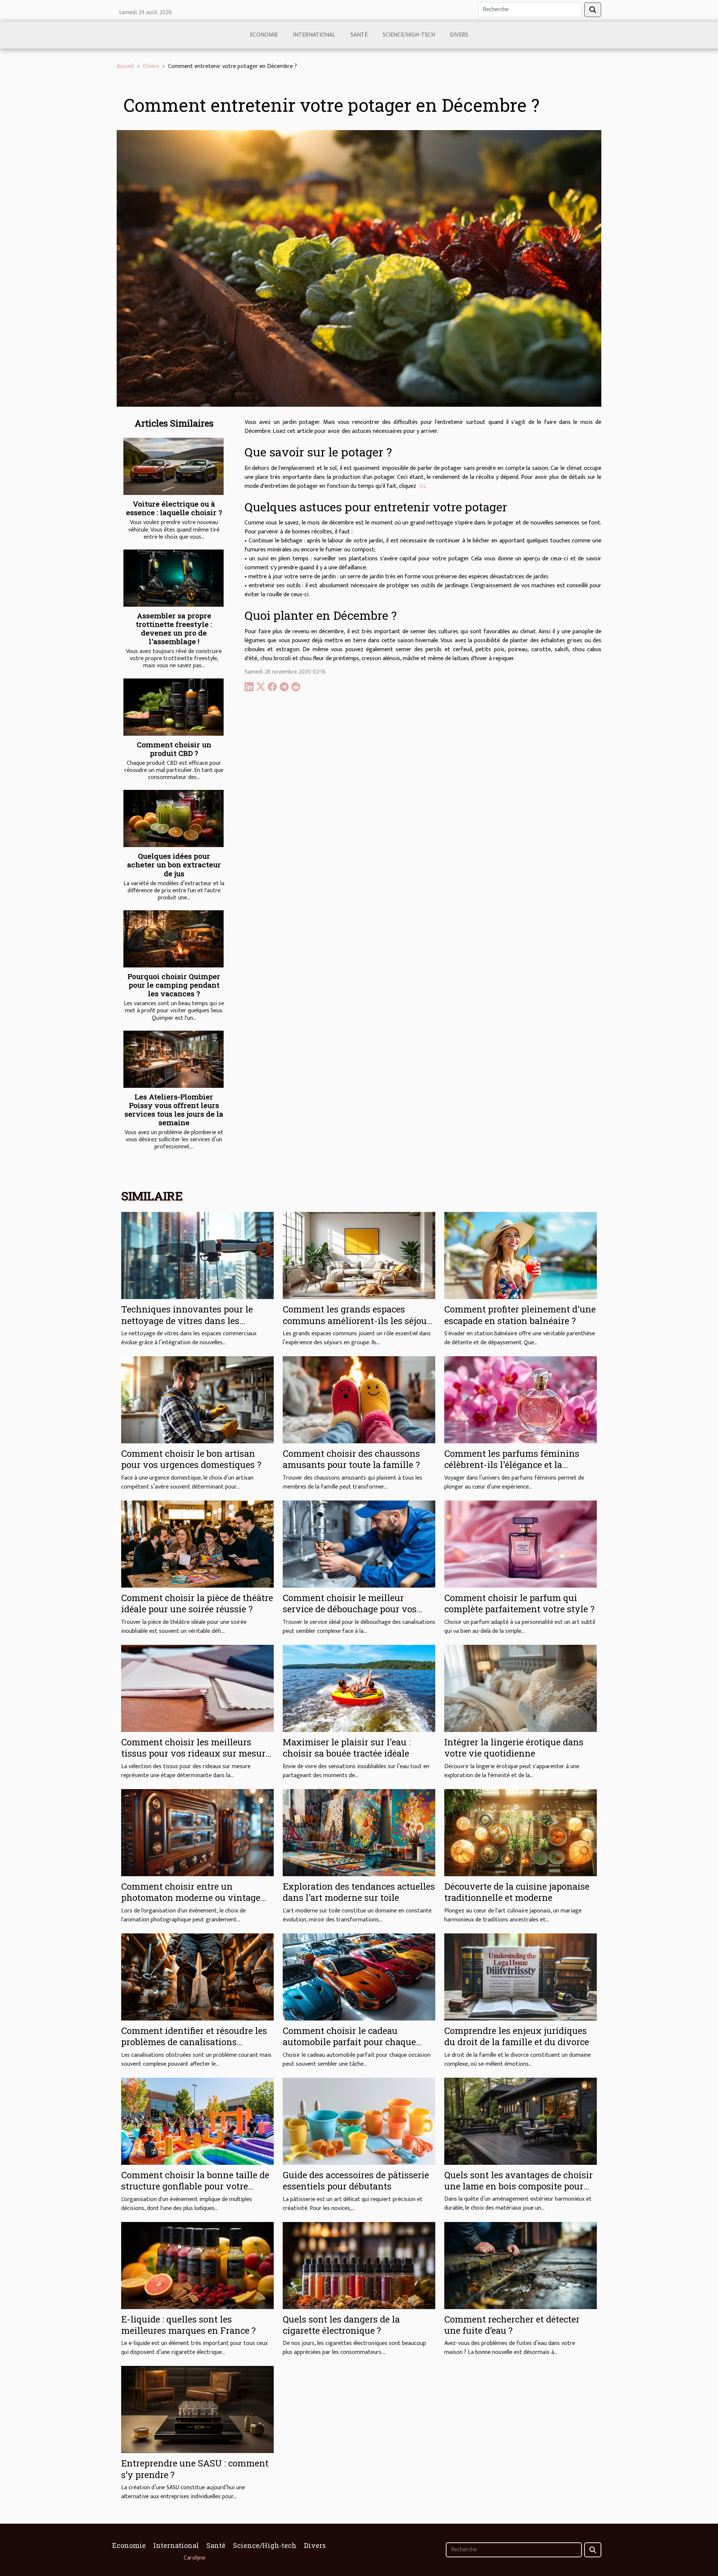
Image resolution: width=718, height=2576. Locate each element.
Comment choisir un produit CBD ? (174, 749)
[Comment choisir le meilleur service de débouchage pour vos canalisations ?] (359, 1544)
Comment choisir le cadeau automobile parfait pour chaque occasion (349, 2042)
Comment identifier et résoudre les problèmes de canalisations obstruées (194, 2042)
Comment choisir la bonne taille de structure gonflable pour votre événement (195, 2186)
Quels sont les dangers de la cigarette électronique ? (341, 2325)
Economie (264, 35)
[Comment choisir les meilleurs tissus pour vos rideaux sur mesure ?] (197, 1688)
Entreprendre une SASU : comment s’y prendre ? (195, 2469)
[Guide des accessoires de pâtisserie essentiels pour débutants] (359, 2121)
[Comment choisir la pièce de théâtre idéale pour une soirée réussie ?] (197, 1544)
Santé (359, 35)
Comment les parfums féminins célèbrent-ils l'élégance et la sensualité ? (512, 1465)
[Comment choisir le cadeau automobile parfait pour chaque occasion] (359, 1977)
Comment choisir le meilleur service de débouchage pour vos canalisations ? (350, 1609)
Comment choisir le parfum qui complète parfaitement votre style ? (519, 1603)
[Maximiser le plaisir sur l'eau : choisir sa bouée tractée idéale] (359, 1688)
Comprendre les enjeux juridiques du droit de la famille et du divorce (517, 2036)
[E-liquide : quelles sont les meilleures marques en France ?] (197, 2265)
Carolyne (194, 2558)
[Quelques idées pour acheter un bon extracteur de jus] (174, 818)
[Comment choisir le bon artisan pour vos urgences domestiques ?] (197, 1399)
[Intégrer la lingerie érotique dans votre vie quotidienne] (521, 1688)
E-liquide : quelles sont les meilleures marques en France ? (188, 2325)
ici (422, 486)
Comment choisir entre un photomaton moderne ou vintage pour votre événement (191, 1898)
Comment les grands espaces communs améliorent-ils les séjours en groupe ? (359, 1321)
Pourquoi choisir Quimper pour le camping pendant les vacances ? (174, 985)
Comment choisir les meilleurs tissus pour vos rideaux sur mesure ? (196, 1753)
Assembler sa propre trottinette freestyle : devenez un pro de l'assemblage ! (174, 628)
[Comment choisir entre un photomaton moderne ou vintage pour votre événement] (197, 1832)
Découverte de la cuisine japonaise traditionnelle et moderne (517, 1892)
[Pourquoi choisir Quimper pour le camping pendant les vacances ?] (174, 939)
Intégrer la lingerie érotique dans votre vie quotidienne (514, 1748)
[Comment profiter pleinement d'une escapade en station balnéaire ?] (521, 1255)
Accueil (125, 66)
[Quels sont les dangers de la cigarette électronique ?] (359, 2265)
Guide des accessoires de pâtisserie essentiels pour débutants (356, 2180)
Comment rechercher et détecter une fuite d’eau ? (512, 2325)
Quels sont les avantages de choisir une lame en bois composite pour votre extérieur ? (518, 2186)
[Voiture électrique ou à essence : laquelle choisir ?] (174, 466)
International (314, 35)
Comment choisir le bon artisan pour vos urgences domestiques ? (191, 1459)
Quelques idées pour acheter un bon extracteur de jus (174, 864)
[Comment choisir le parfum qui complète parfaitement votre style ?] (521, 1544)
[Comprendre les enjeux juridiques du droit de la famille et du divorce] (521, 1977)
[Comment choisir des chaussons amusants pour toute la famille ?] (359, 1399)
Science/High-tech (409, 35)
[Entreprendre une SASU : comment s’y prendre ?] (197, 2409)
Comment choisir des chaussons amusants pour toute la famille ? (351, 1459)
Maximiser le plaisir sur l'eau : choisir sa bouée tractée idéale (347, 1748)
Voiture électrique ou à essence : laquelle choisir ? (174, 508)
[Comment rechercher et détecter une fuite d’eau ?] (521, 2265)
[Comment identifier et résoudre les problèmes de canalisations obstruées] (197, 1977)
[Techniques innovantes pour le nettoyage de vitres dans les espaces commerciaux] (197, 1255)
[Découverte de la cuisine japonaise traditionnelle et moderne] (521, 1832)
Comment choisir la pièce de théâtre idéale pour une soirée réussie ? (197, 1603)
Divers (459, 35)
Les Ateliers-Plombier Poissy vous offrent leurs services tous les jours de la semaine (174, 1110)
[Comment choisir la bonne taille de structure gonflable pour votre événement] (197, 2121)
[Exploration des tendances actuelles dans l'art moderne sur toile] (359, 1832)
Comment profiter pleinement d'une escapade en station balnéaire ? (520, 1315)
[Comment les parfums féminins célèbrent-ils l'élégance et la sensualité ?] (521, 1399)
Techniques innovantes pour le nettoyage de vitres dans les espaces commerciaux (187, 1321)
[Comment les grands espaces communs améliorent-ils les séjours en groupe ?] (359, 1255)
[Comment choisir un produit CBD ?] (174, 707)
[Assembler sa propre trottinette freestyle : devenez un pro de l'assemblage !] (174, 578)
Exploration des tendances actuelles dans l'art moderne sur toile (359, 1892)
